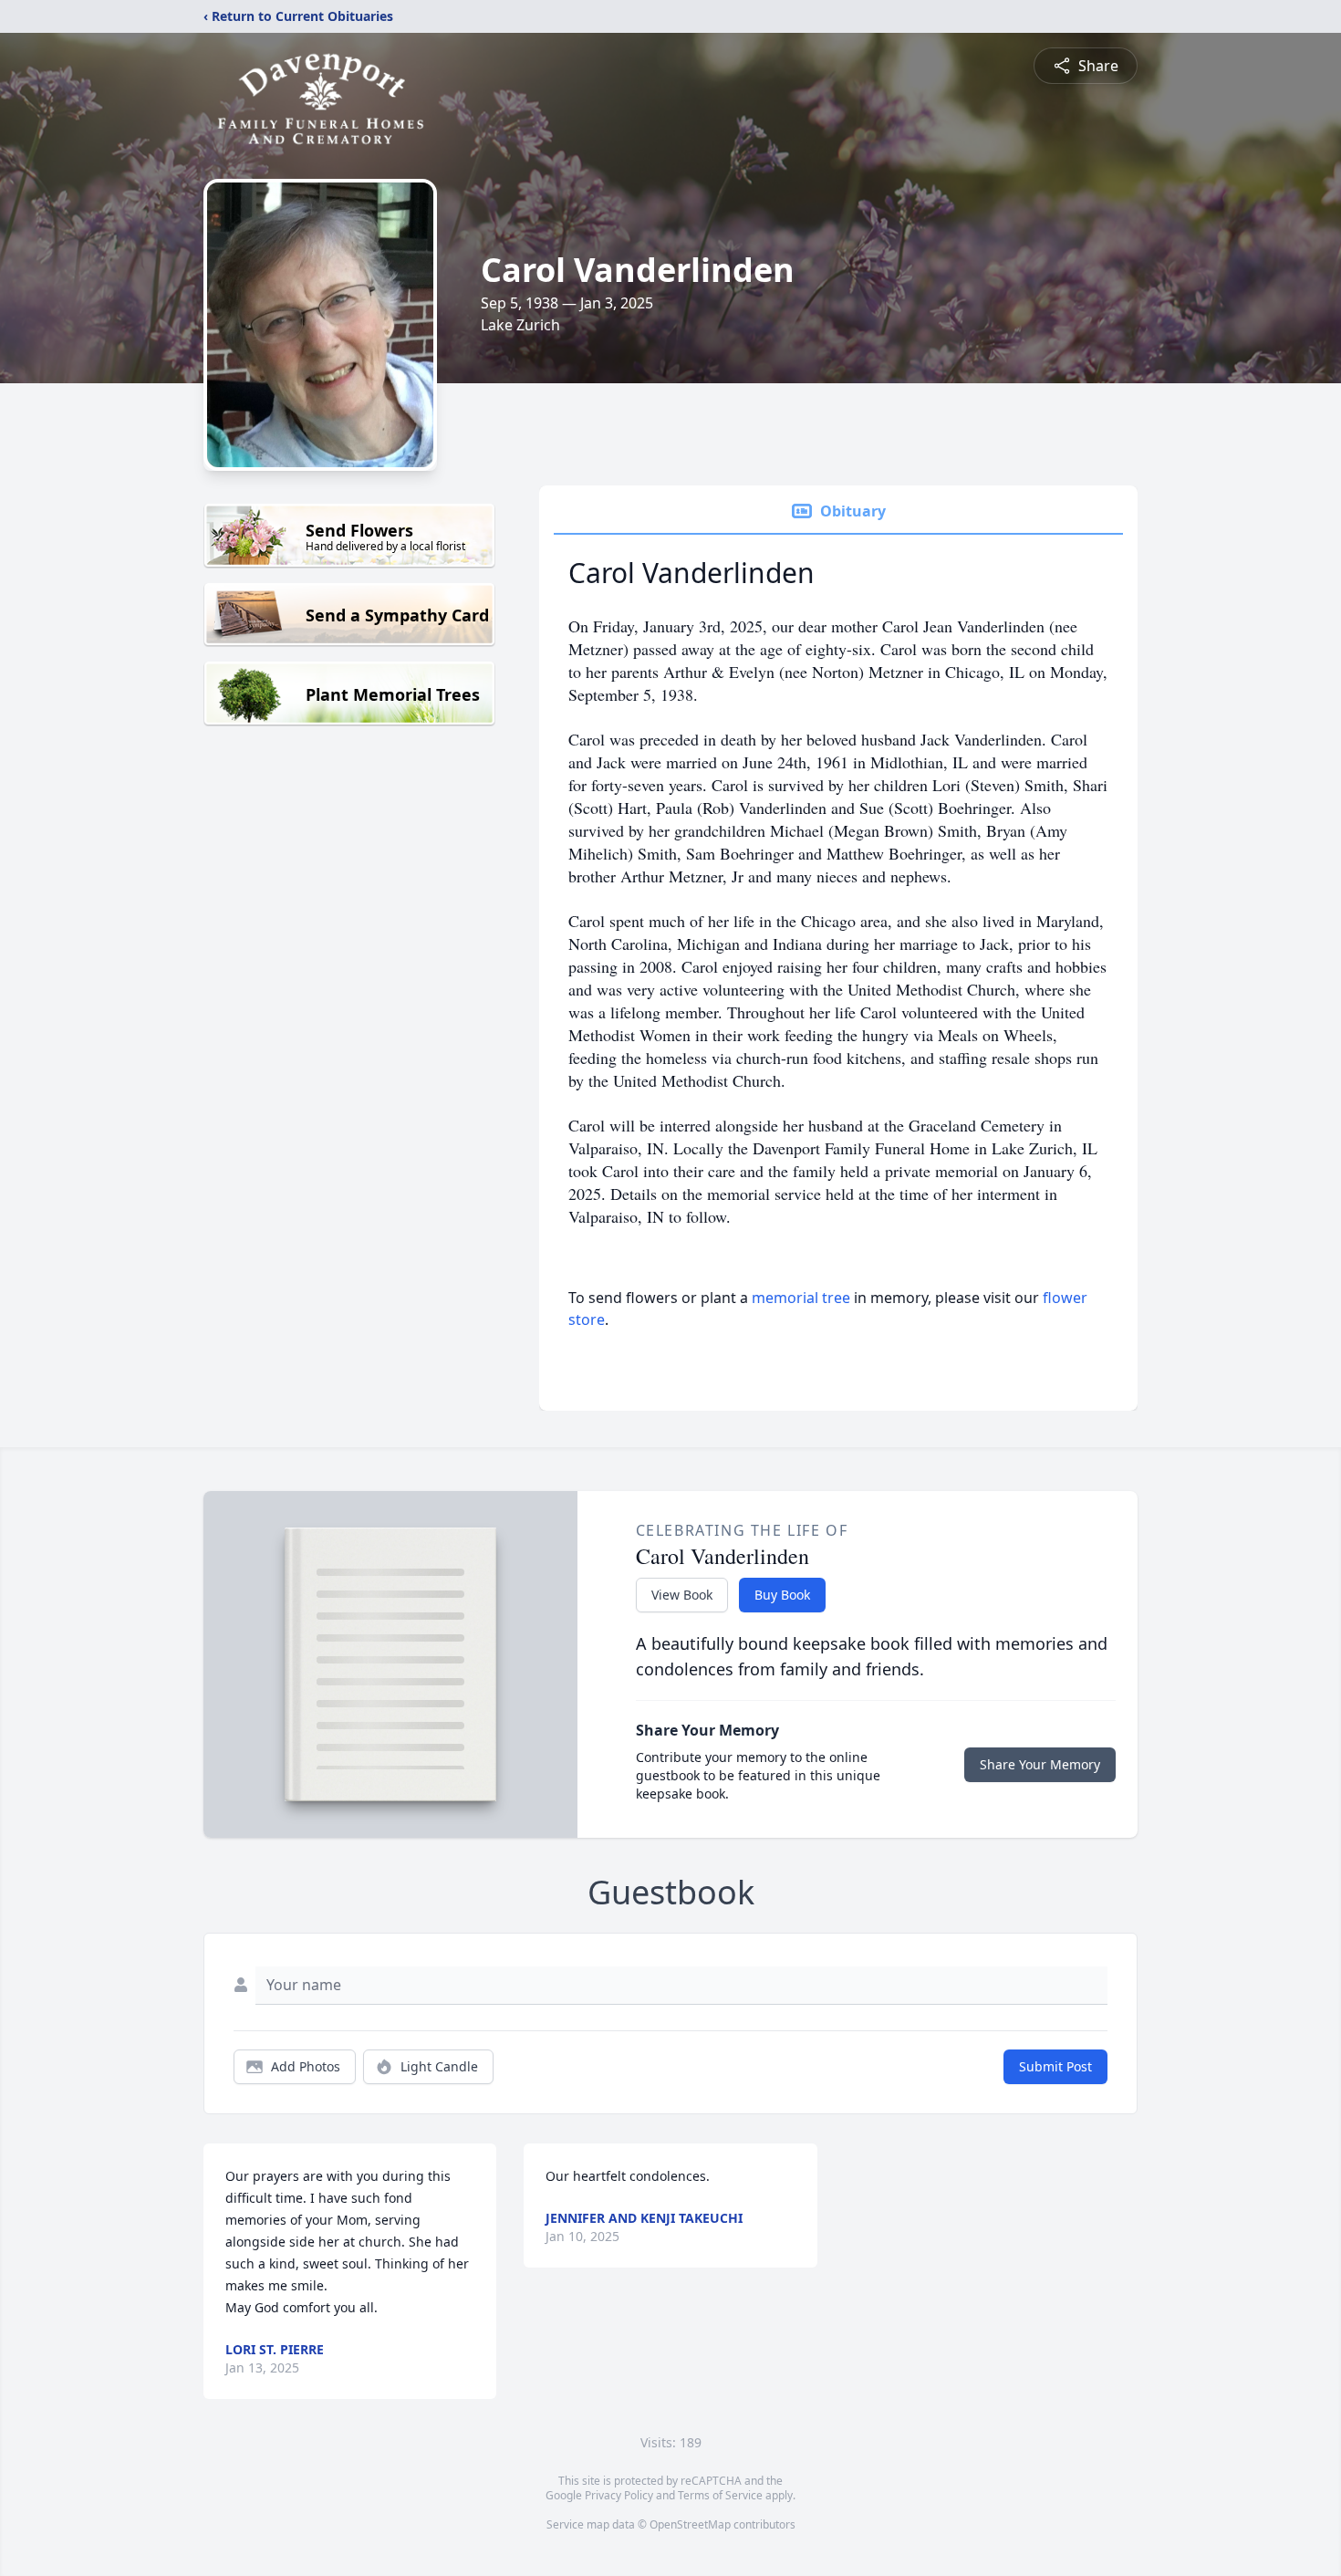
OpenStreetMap (690, 2524)
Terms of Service (720, 2495)
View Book (682, 1595)
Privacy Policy (619, 2495)
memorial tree (801, 1298)
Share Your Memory (1040, 1764)
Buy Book (782, 1595)
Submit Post (1055, 2066)
